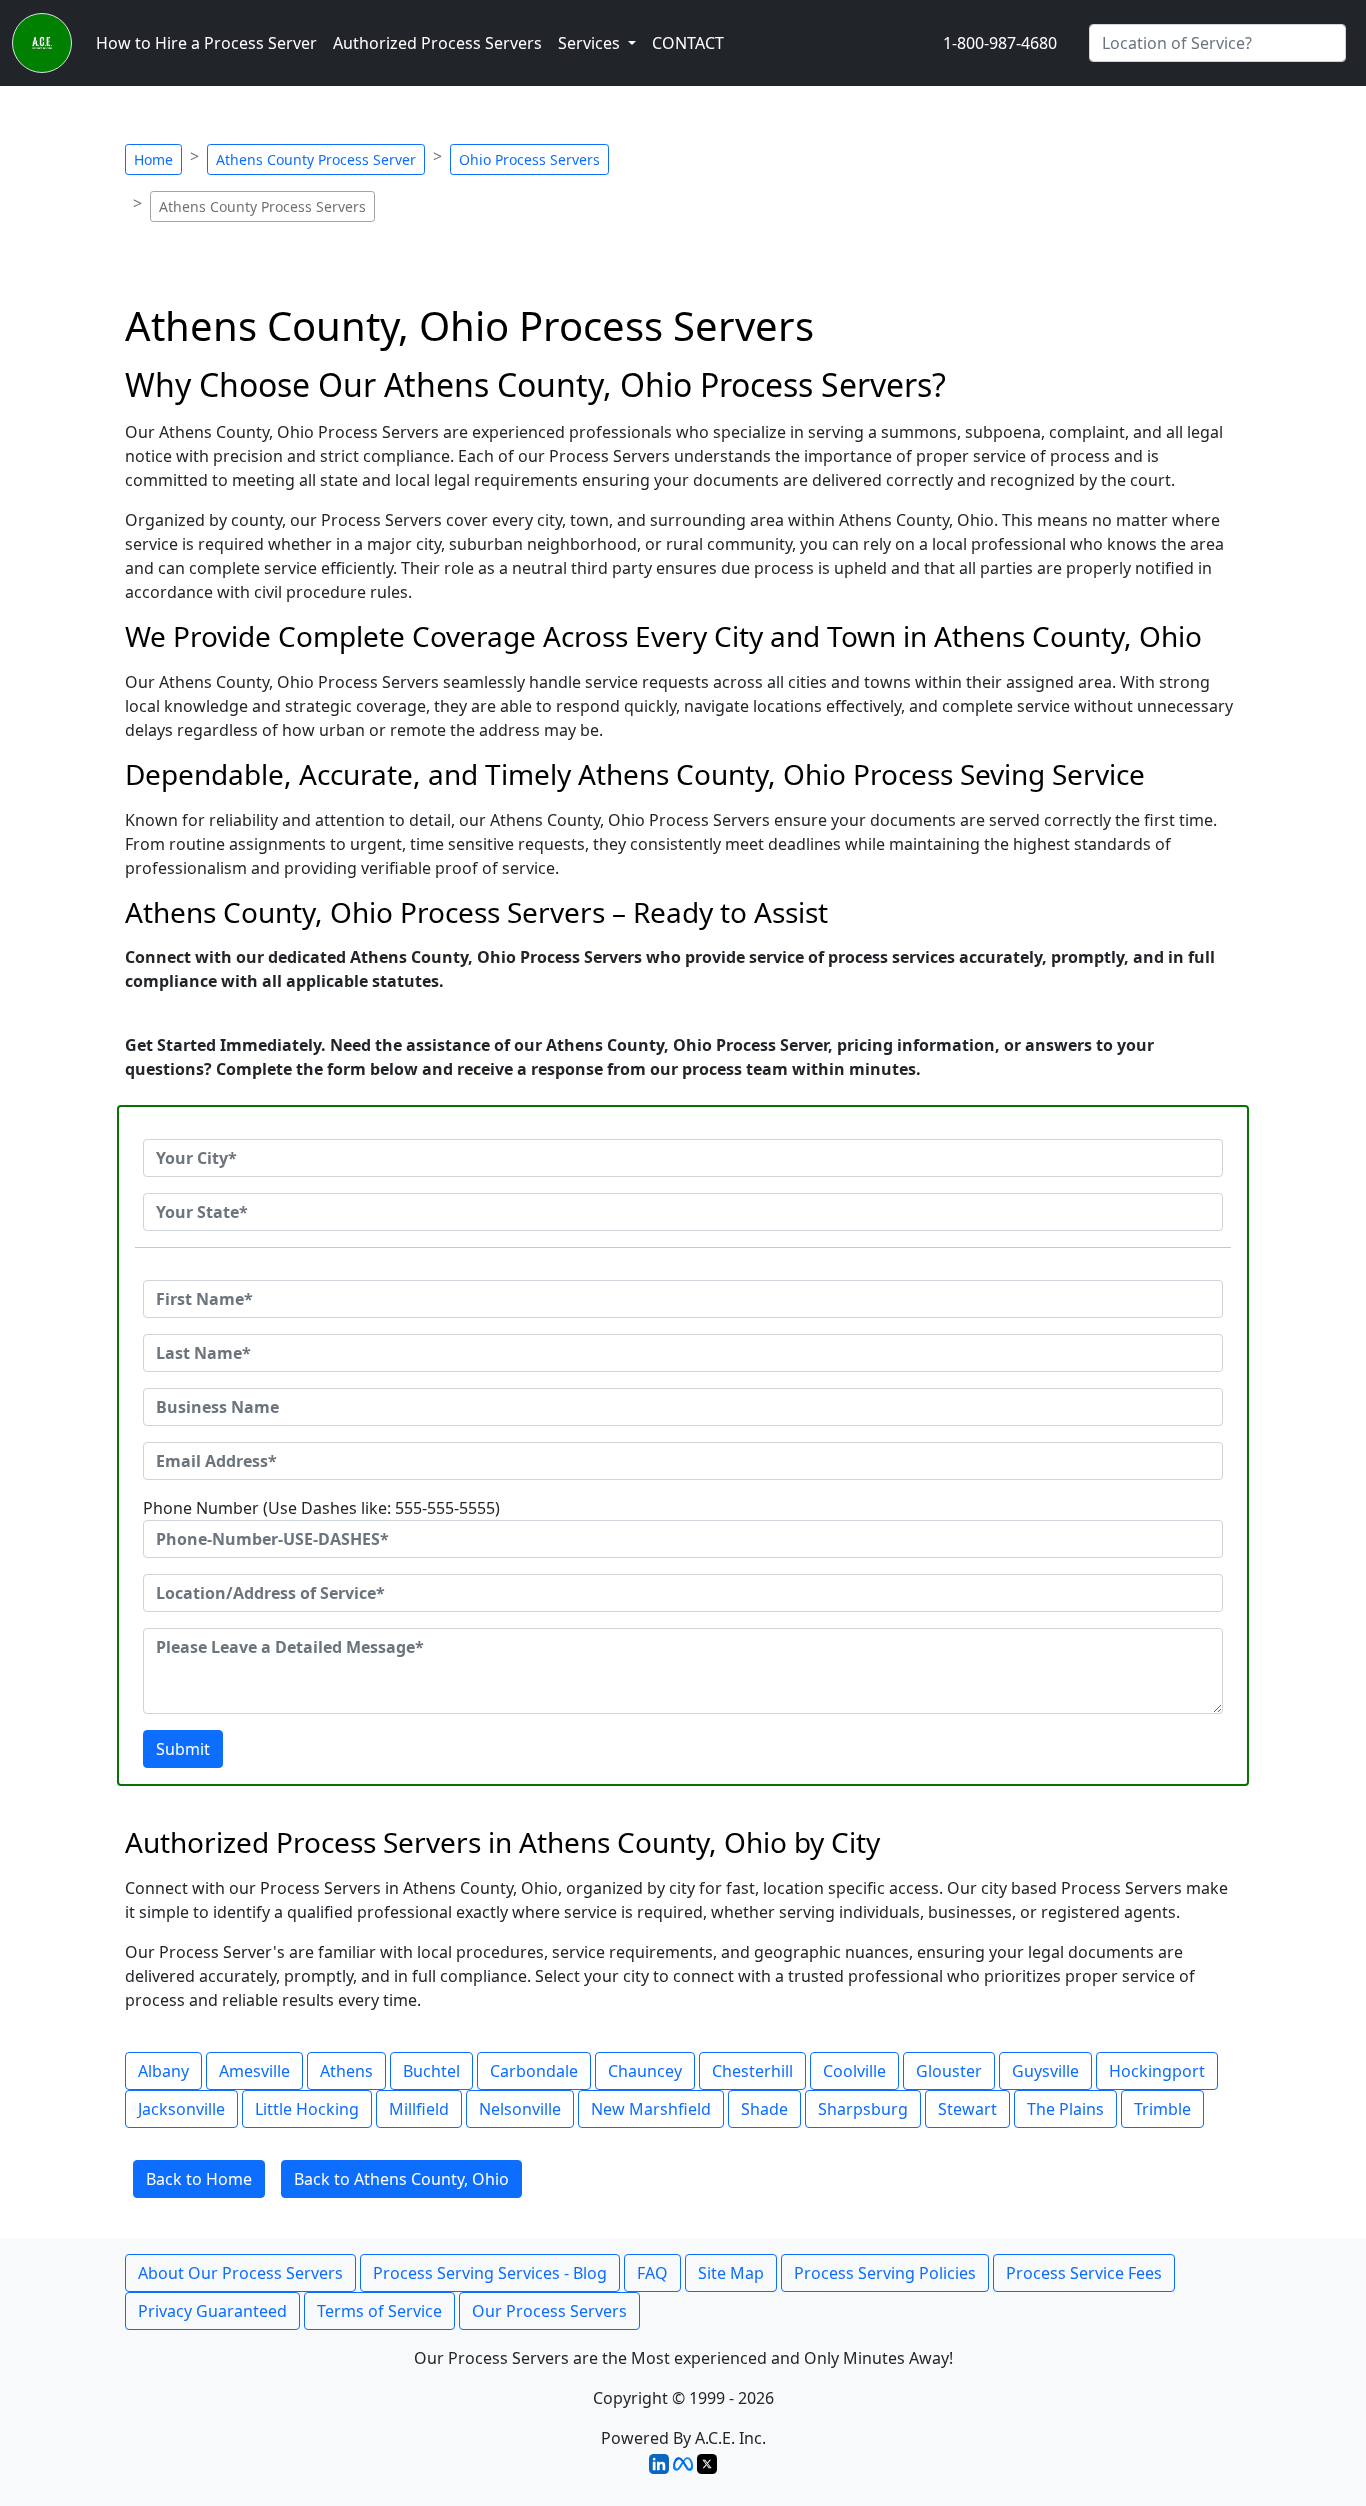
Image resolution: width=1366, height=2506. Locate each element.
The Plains (1065, 2109)
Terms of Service (379, 2311)
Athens (346, 2071)
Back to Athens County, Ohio (401, 2179)
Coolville (854, 2071)
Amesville (254, 2071)
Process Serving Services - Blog (490, 2273)
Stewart (967, 2109)
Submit (183, 1749)
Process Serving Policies (885, 2273)
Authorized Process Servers (437, 43)
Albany (163, 2071)
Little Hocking (307, 2109)
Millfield (419, 2109)
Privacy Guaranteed (212, 2311)
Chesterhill (752, 2071)
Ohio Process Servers (529, 159)
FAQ (652, 2273)
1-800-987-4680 (1000, 43)
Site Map (731, 2273)
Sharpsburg (863, 2109)
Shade (764, 2109)
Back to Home (199, 2179)
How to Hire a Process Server (206, 43)
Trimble (1162, 2109)
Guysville (1045, 2071)
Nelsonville (520, 2109)
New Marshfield (651, 2109)
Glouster (949, 2071)
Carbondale (534, 2071)
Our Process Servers (549, 2311)
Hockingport (1157, 2071)
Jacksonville (181, 2109)
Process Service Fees (1084, 2273)
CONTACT (688, 43)
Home (153, 159)
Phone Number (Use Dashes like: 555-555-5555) (321, 1508)
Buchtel (431, 2071)
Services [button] (591, 43)
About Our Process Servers (240, 2273)
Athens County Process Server (316, 159)
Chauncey (645, 2071)
